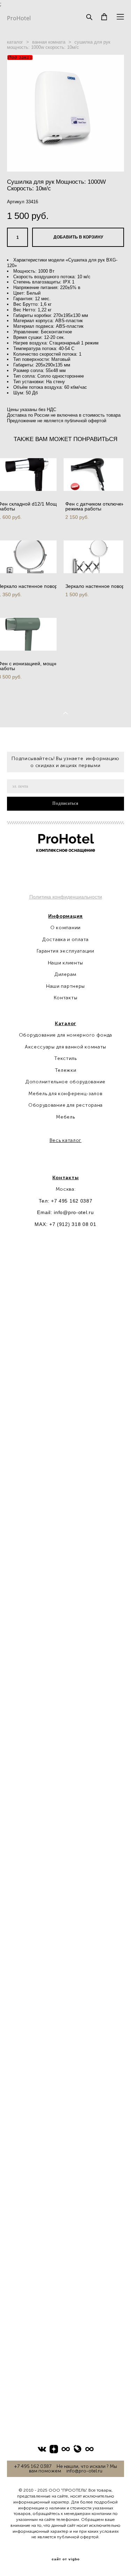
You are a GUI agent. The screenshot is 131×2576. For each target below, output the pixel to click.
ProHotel (19, 18)
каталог (15, 42)
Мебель (65, 1117)
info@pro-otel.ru (74, 1212)
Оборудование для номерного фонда (65, 1035)
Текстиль (65, 1058)
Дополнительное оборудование (65, 1082)
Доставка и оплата (65, 940)
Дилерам (65, 974)
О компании (65, 928)
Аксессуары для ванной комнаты (65, 1047)
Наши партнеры (65, 986)
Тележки (66, 1070)
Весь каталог (65, 1140)
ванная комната (49, 42)
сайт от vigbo (66, 2559)
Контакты (66, 998)
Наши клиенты (65, 963)
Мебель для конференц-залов (65, 1094)
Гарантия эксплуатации (65, 951)
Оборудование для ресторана (65, 1105)
